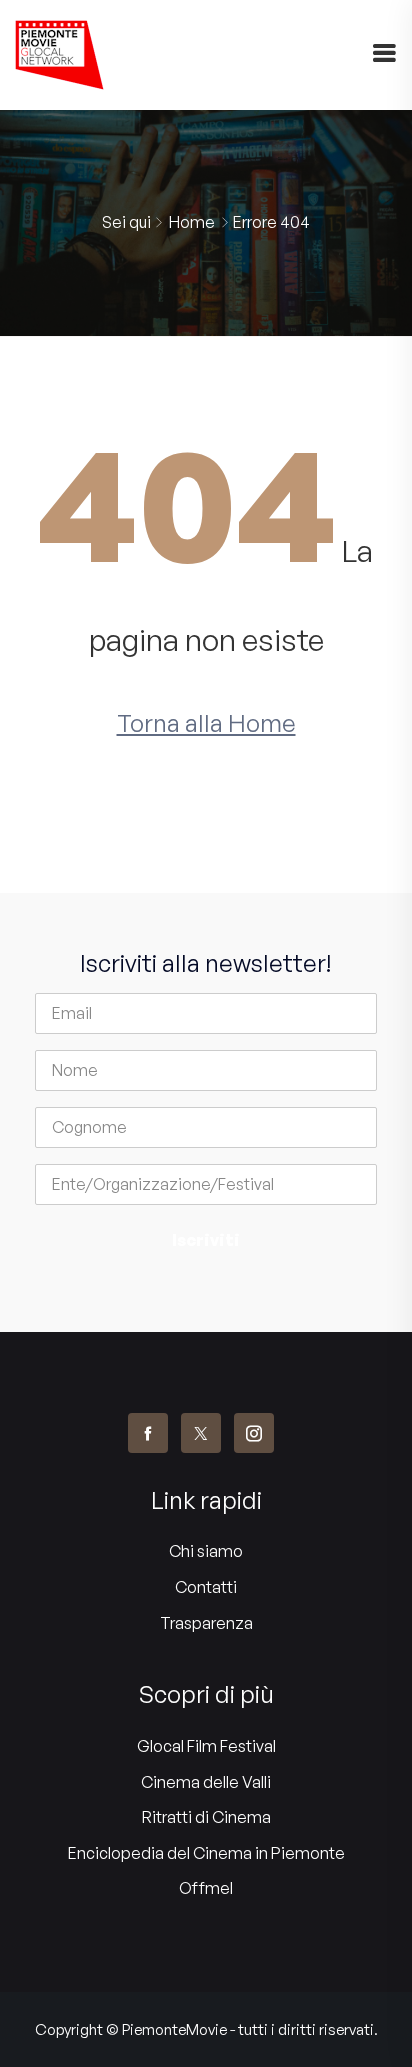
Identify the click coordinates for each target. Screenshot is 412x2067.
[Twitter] (201, 1433)
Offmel (206, 1888)
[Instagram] (254, 1433)
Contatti (206, 1587)
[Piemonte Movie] (59, 55)
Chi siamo (206, 1551)
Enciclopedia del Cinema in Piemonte (206, 1853)
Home (192, 222)
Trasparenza (206, 1623)
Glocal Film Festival (206, 1746)
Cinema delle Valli (206, 1782)
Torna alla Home (206, 723)
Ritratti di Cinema (206, 1817)
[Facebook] (148, 1433)
